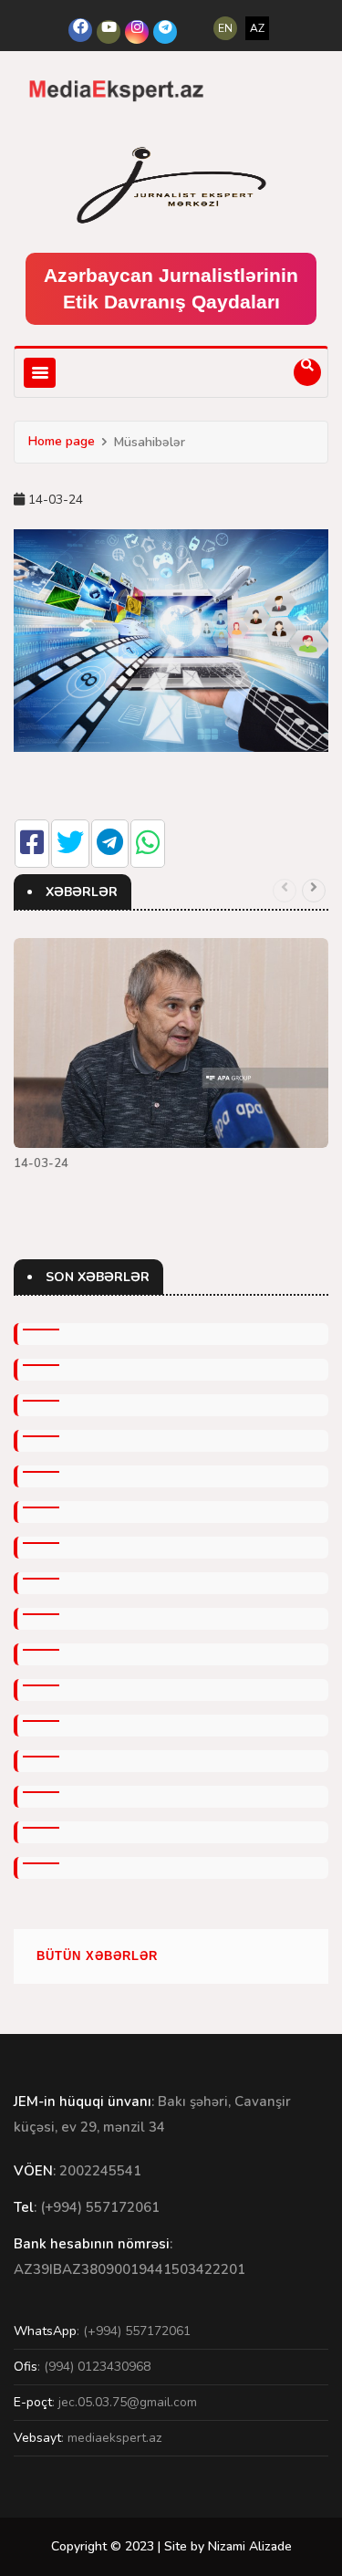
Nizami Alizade (250, 2546)
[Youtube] (109, 32)
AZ (257, 28)
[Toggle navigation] (40, 373)
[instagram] (137, 32)
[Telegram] (165, 32)
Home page (62, 441)
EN (225, 28)
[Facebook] (80, 30)
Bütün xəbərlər (97, 1956)
